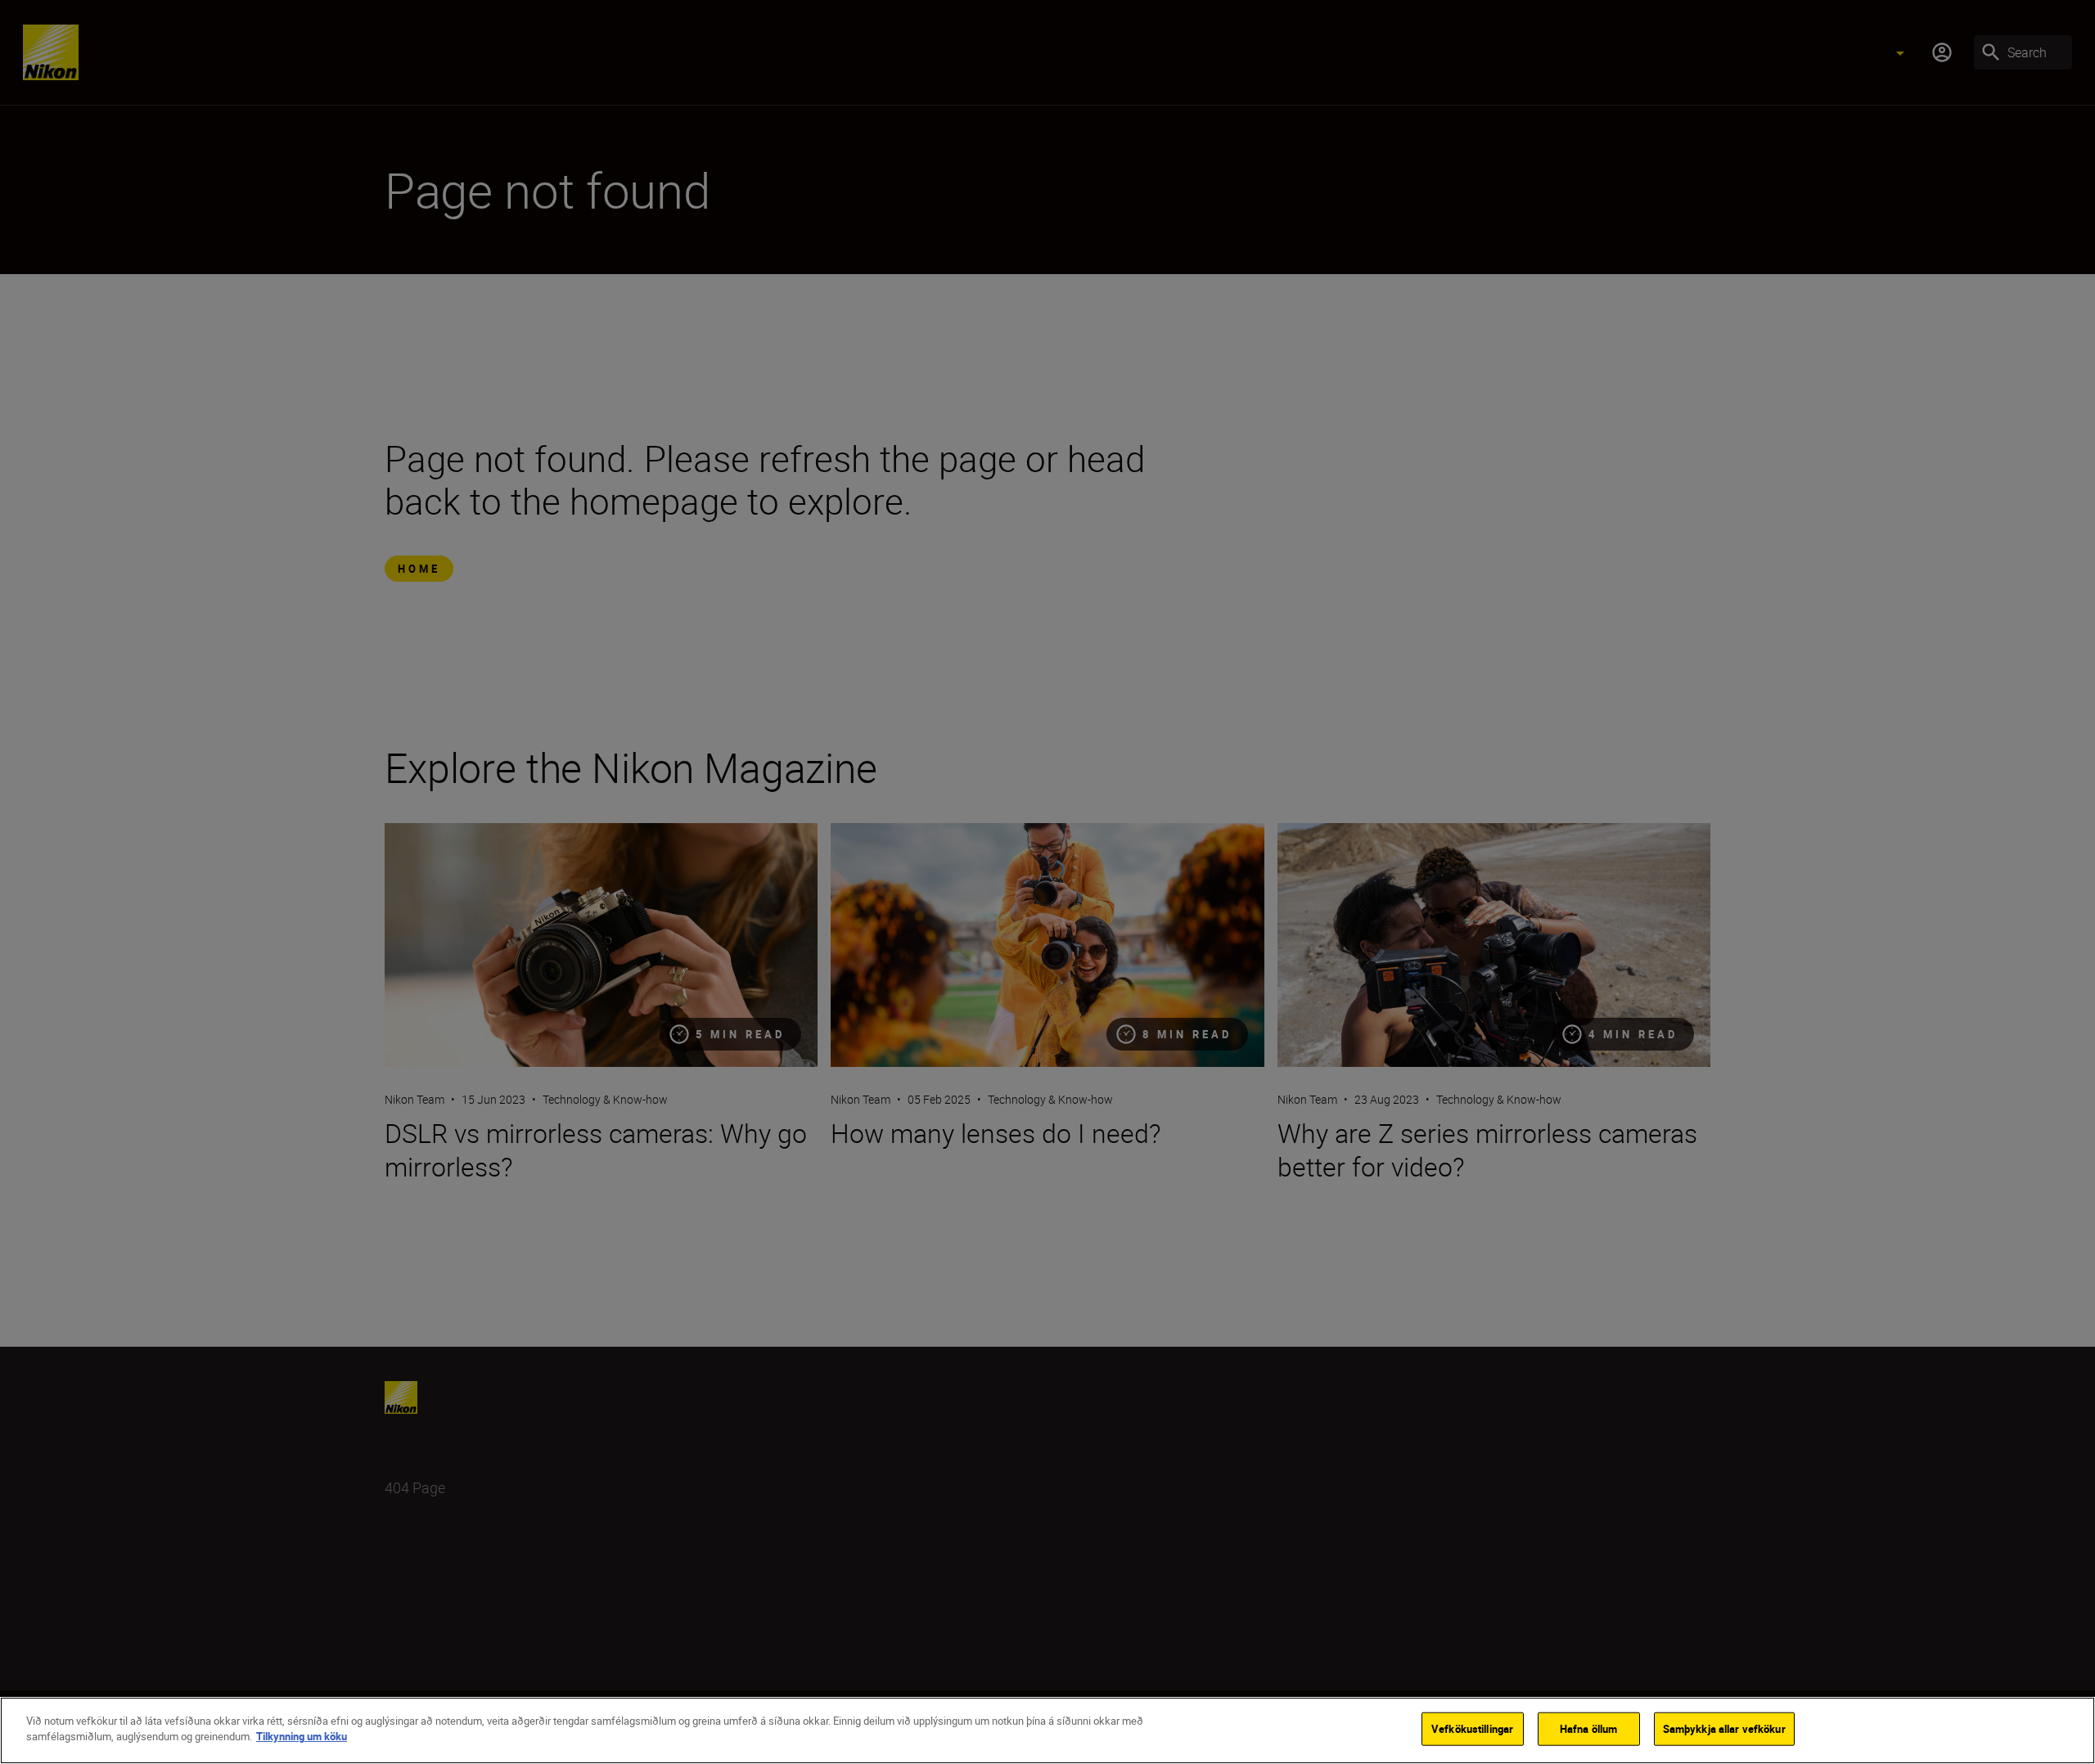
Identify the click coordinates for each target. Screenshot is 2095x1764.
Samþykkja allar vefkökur (1724, 1729)
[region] (1047, 1730)
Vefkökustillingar (1472, 1729)
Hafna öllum (1588, 1729)
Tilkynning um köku (302, 1736)
